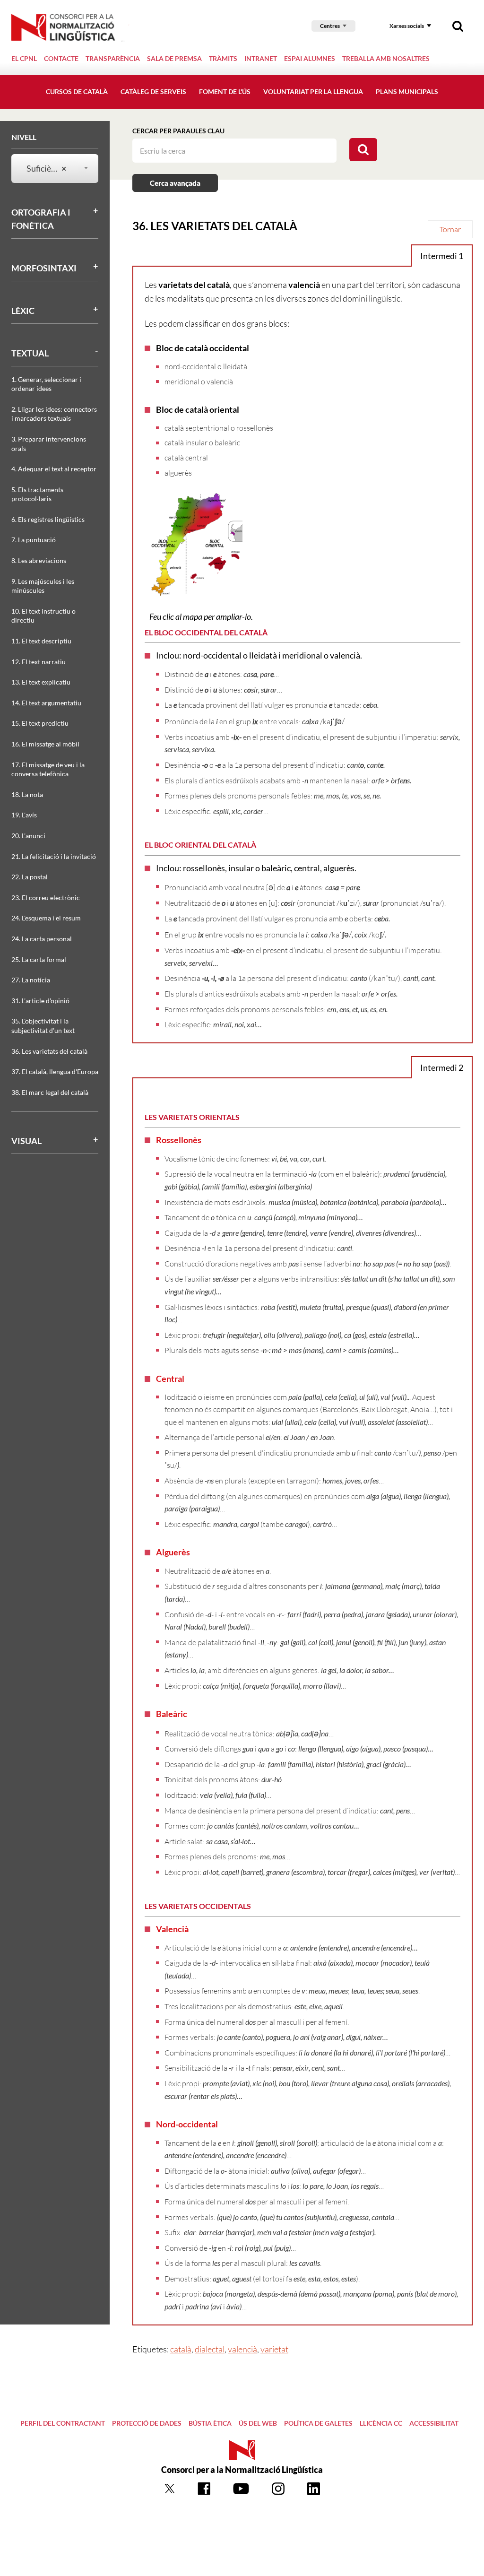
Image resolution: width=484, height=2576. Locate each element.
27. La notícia (31, 980)
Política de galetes (318, 2423)
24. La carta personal (42, 939)
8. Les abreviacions (39, 560)
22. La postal (30, 877)
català (181, 2349)
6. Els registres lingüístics (48, 519)
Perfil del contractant (63, 2423)
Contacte (61, 58)
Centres (330, 26)
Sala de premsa (174, 58)
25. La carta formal (39, 959)
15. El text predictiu (40, 723)
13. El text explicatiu (41, 682)
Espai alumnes (310, 58)
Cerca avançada (175, 183)
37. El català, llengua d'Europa (55, 1071)
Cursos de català (77, 91)
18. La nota (27, 794)
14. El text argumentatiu (46, 703)
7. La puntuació (34, 540)
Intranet (261, 58)
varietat (274, 2349)
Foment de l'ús (225, 91)
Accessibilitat (434, 2423)
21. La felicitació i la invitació (54, 856)
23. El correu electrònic (46, 898)
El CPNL (24, 58)
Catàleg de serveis (153, 91)
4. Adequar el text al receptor (54, 469)
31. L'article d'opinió (40, 1001)
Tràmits (223, 58)
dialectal (210, 2349)
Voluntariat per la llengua (313, 91)
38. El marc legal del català (50, 1092)
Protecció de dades (147, 2423)
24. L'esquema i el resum (46, 918)
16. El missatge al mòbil (45, 744)
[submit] (363, 150)
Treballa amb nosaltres (386, 58)
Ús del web (258, 2423)
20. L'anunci (28, 836)
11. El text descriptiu (41, 641)
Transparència (113, 58)
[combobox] (49, 169)
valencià (242, 2349)
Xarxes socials (407, 26)
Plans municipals (407, 91)
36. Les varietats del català (49, 1051)
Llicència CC (381, 2423)
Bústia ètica (210, 2423)
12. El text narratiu (39, 662)
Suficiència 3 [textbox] (49, 168)
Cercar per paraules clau (178, 131)
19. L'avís (24, 815)
